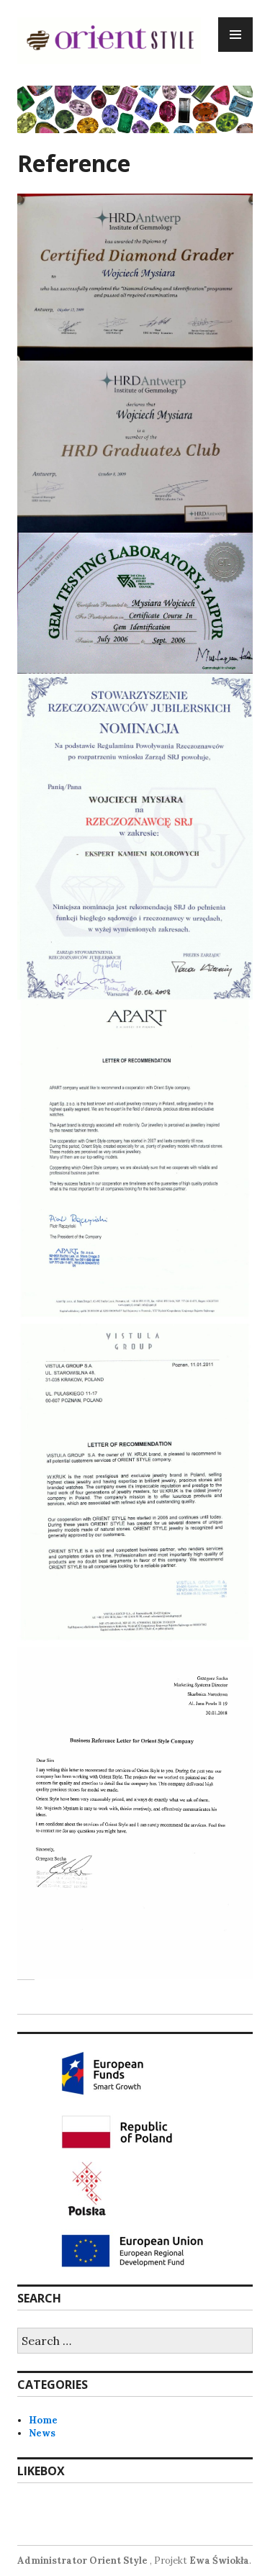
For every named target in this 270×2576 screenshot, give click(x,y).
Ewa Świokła (219, 2561)
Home (43, 2420)
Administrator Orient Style (82, 2561)
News (42, 2433)
